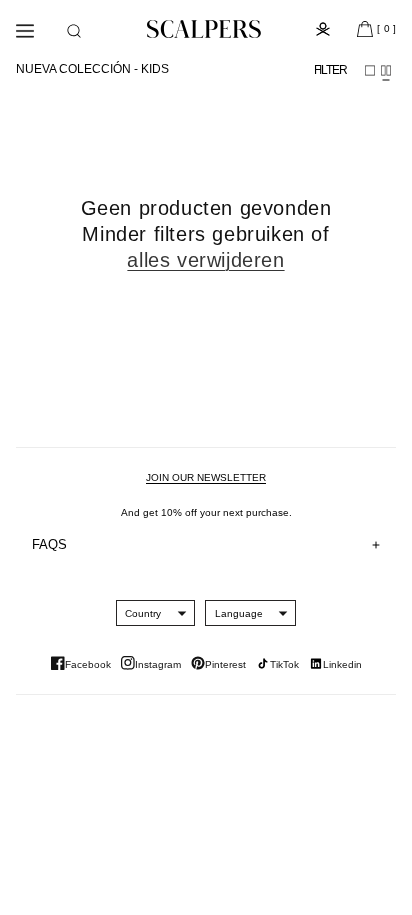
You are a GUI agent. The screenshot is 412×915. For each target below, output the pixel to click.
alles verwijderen (205, 260)
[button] (74, 31)
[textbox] (143, 613)
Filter (330, 70)
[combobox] (143, 613)
